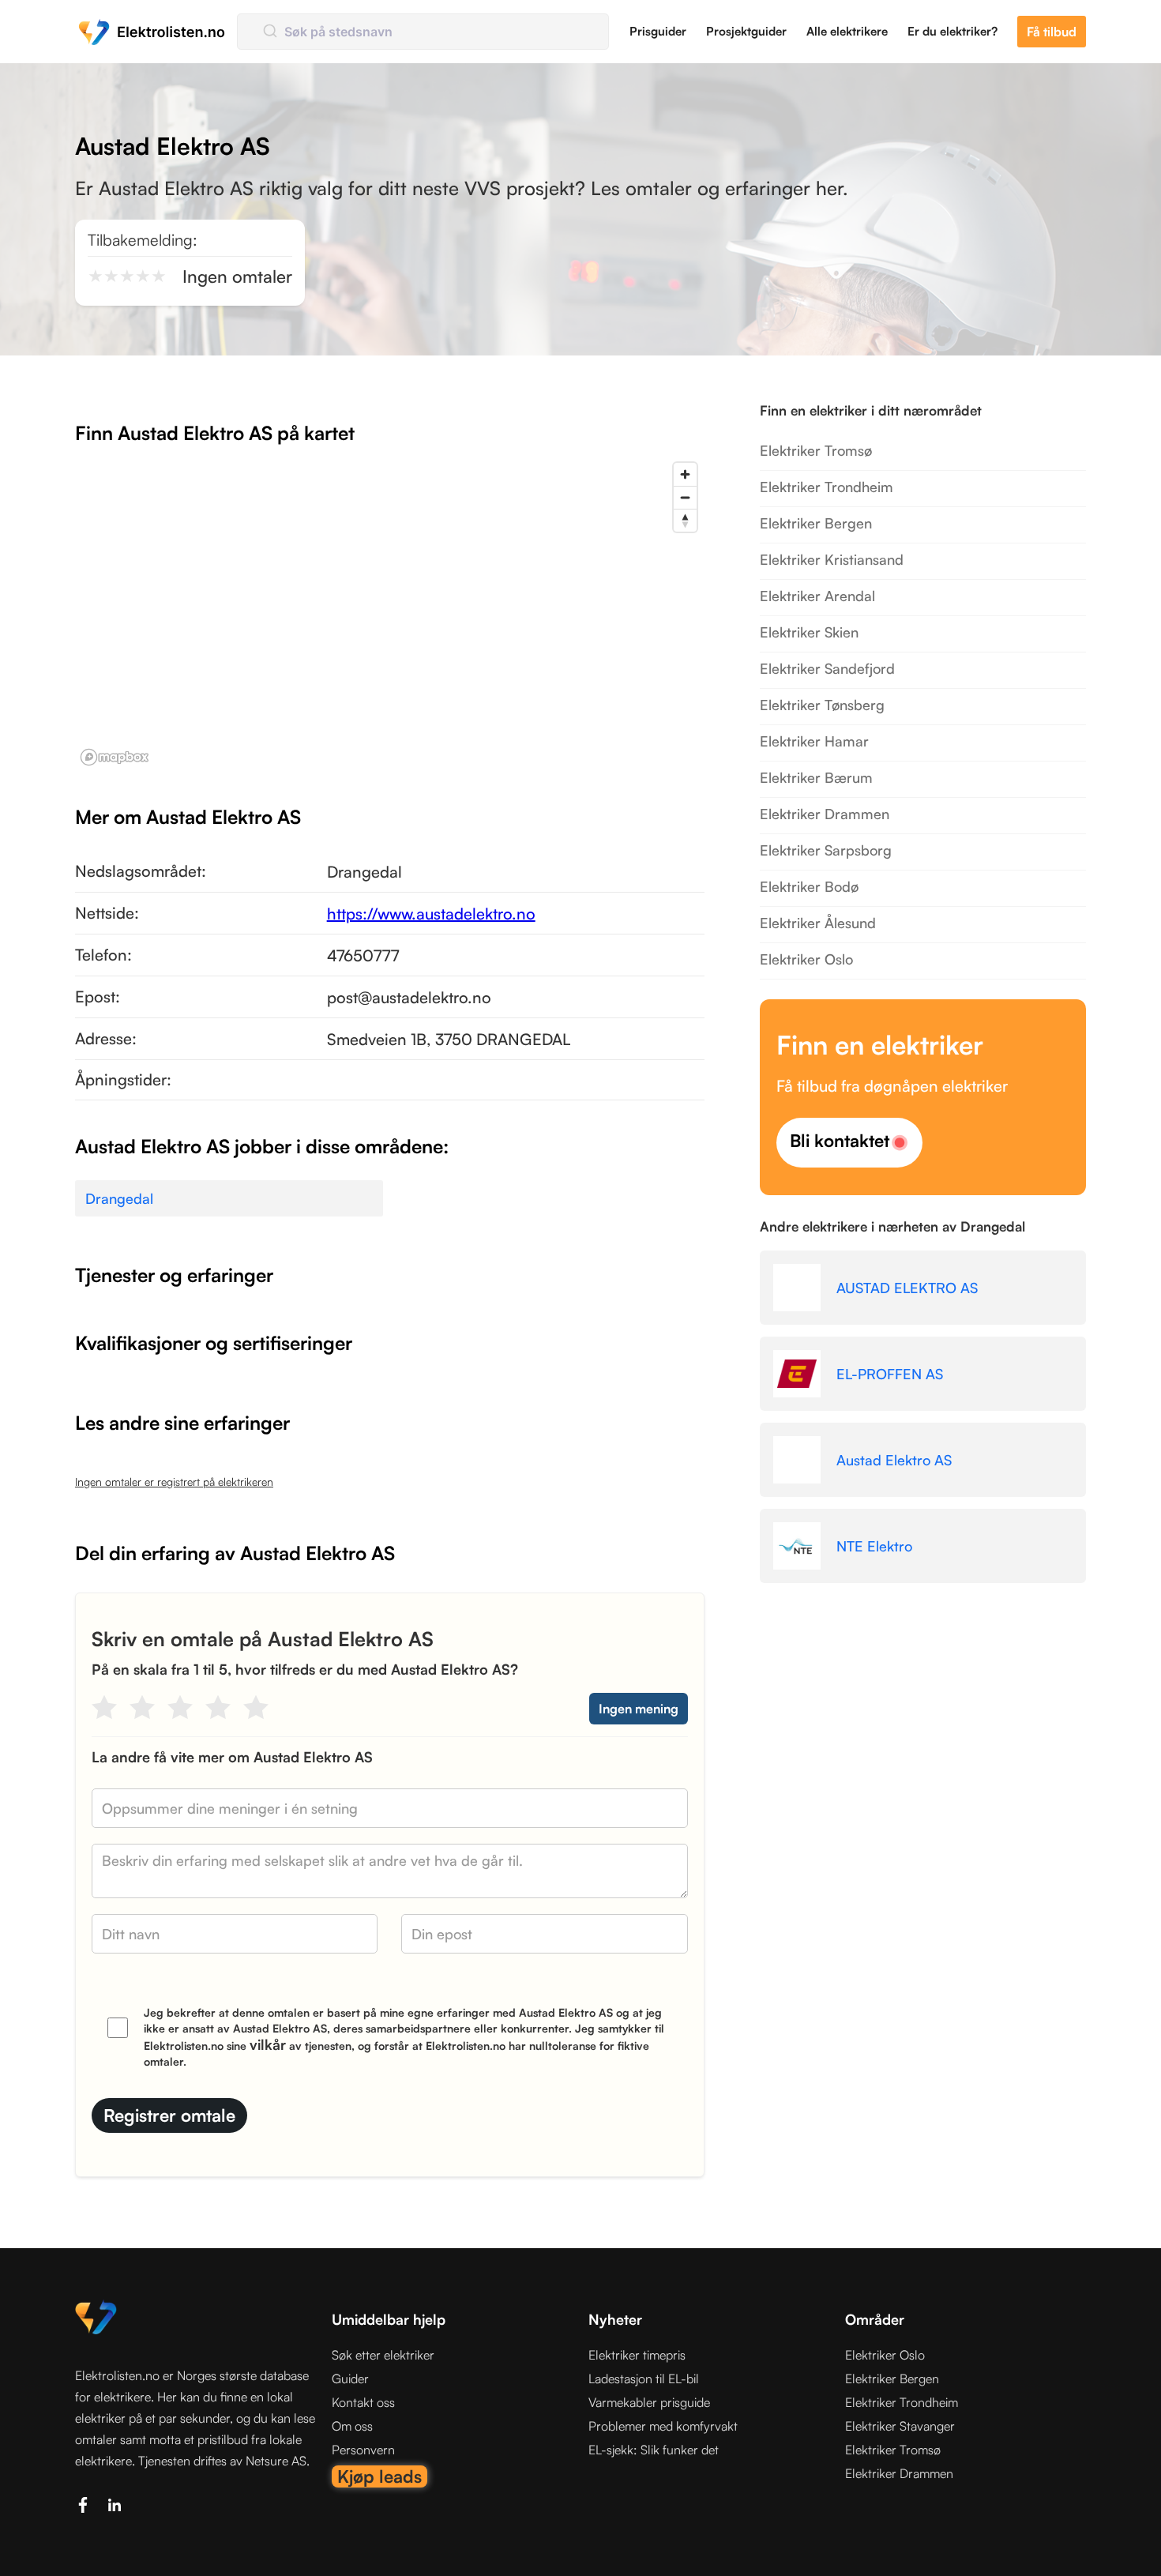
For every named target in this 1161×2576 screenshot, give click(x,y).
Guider (350, 2379)
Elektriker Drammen (825, 814)
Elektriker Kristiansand (832, 559)
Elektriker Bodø (809, 886)
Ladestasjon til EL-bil (644, 2379)
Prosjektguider (746, 31)
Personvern (363, 2450)
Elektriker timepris (637, 2355)
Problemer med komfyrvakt (663, 2426)
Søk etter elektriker (383, 2355)
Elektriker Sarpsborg (826, 850)
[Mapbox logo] (115, 757)
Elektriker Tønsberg (822, 705)
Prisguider (658, 31)
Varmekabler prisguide (649, 2402)
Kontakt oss (363, 2402)
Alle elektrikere (847, 31)
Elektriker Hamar (814, 741)
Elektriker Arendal (817, 596)
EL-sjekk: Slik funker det (654, 2450)
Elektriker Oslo (806, 959)
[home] (152, 32)
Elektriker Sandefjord (827, 668)
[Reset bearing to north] (685, 520)
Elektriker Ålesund (818, 923)
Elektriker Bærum (816, 777)
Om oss (352, 2426)
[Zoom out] (685, 497)
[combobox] (423, 32)
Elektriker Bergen (816, 523)
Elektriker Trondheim (827, 487)
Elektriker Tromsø (816, 450)
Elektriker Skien (809, 632)
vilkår (268, 2044)
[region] (390, 613)
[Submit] (269, 32)
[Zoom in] (685, 474)
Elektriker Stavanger (900, 2426)
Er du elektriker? (952, 31)
